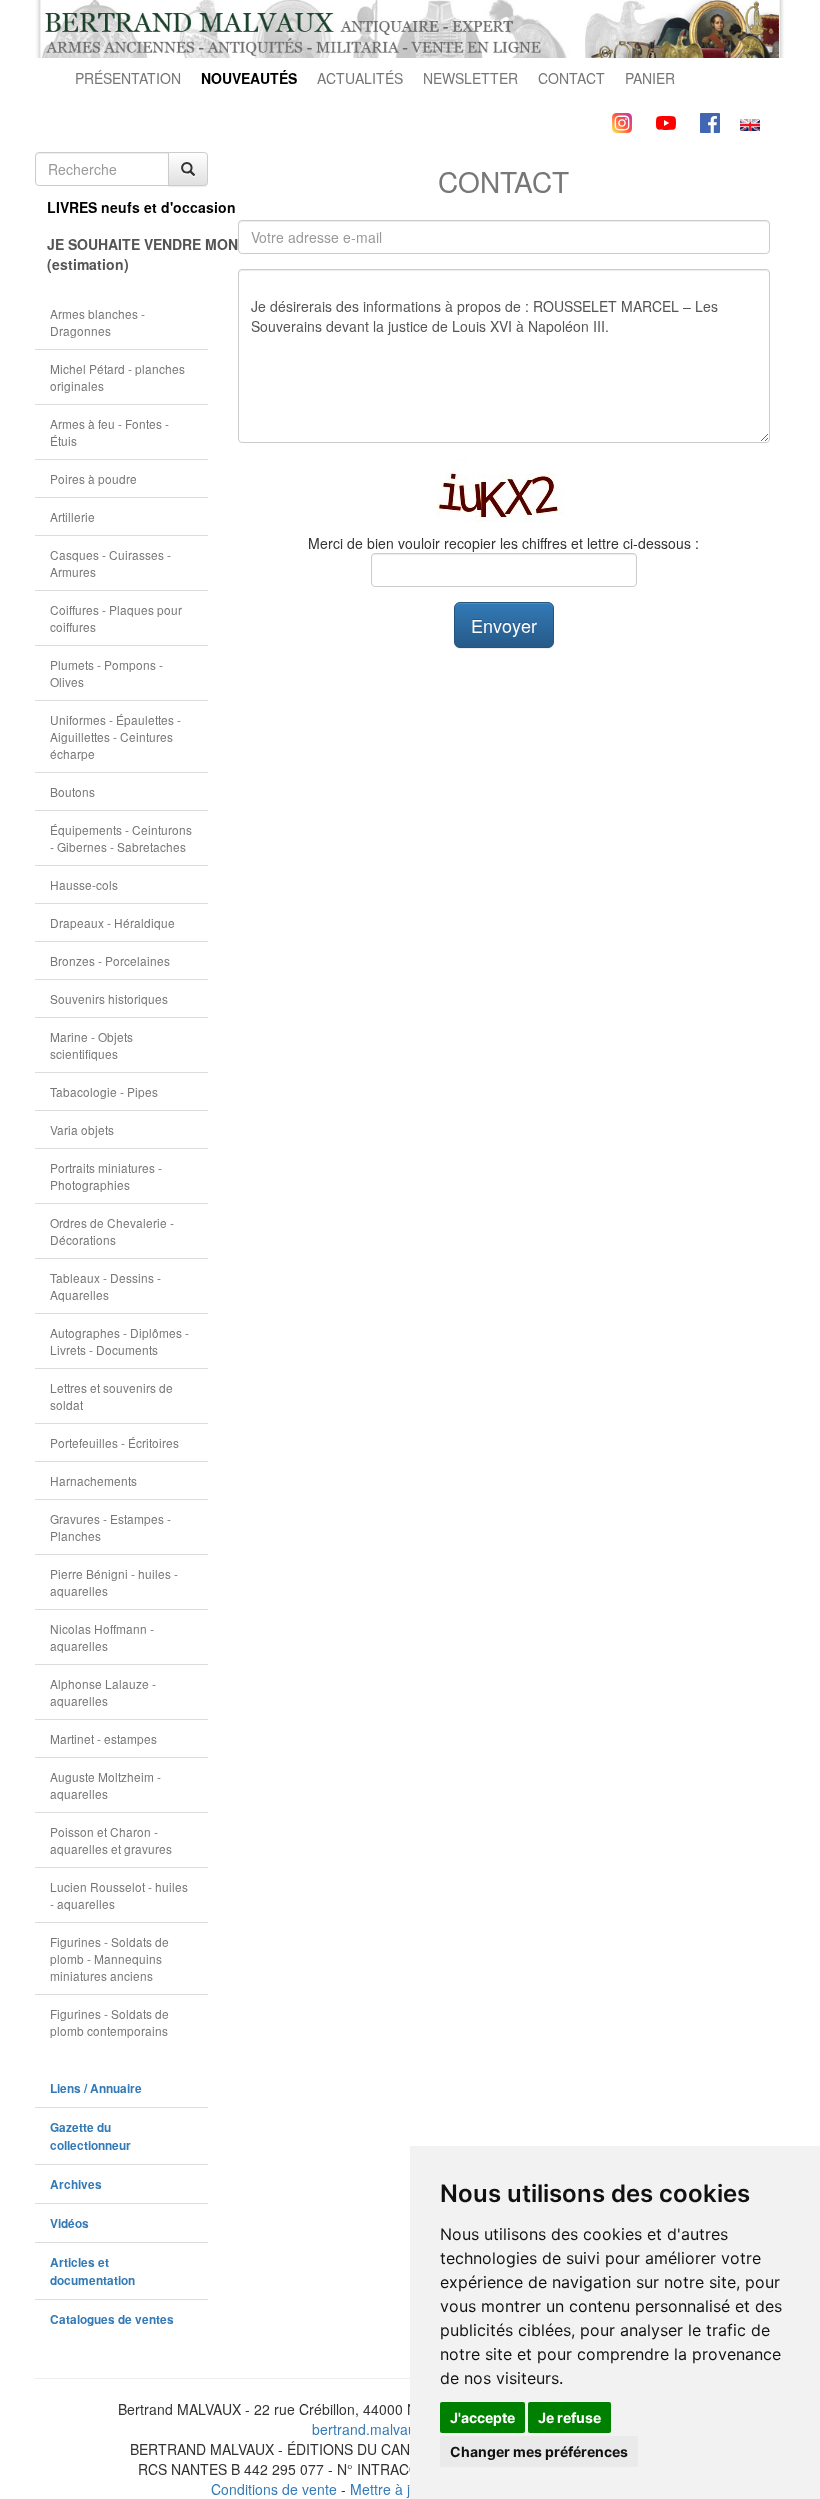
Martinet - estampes (103, 1738)
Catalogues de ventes (112, 2319)
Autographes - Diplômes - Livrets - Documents (119, 1341)
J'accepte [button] (482, 2417)
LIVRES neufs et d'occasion (127, 207)
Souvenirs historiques (109, 998)
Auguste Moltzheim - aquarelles (105, 1785)
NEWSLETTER (470, 78)
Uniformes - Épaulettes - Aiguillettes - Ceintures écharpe (115, 736)
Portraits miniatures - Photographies (106, 1176)
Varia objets (82, 1129)
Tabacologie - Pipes (104, 1091)
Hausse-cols (84, 884)
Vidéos (69, 2223)
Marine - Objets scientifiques (91, 1045)
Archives (76, 2184)
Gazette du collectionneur (90, 2136)
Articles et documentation (92, 2271)
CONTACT (571, 78)
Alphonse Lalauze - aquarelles (103, 1692)
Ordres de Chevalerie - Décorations (112, 1231)
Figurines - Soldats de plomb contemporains (109, 2022)
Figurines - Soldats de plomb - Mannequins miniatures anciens (109, 1958)
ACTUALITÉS (360, 78)
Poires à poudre (93, 478)
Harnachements (93, 1480)
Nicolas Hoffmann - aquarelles (102, 1637)
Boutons (72, 791)
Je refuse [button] (569, 2417)
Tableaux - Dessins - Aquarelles (105, 1286)
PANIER (650, 78)
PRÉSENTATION (128, 78)
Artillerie (72, 516)
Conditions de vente (274, 2489)
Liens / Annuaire (96, 2088)
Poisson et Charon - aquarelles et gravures (111, 1840)
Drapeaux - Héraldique (112, 922)
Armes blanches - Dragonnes (97, 322)
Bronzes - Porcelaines (110, 960)
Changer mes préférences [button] (539, 2451)
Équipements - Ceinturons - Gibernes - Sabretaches (121, 838)
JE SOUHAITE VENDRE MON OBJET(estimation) (127, 254)
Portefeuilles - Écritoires (114, 1442)
